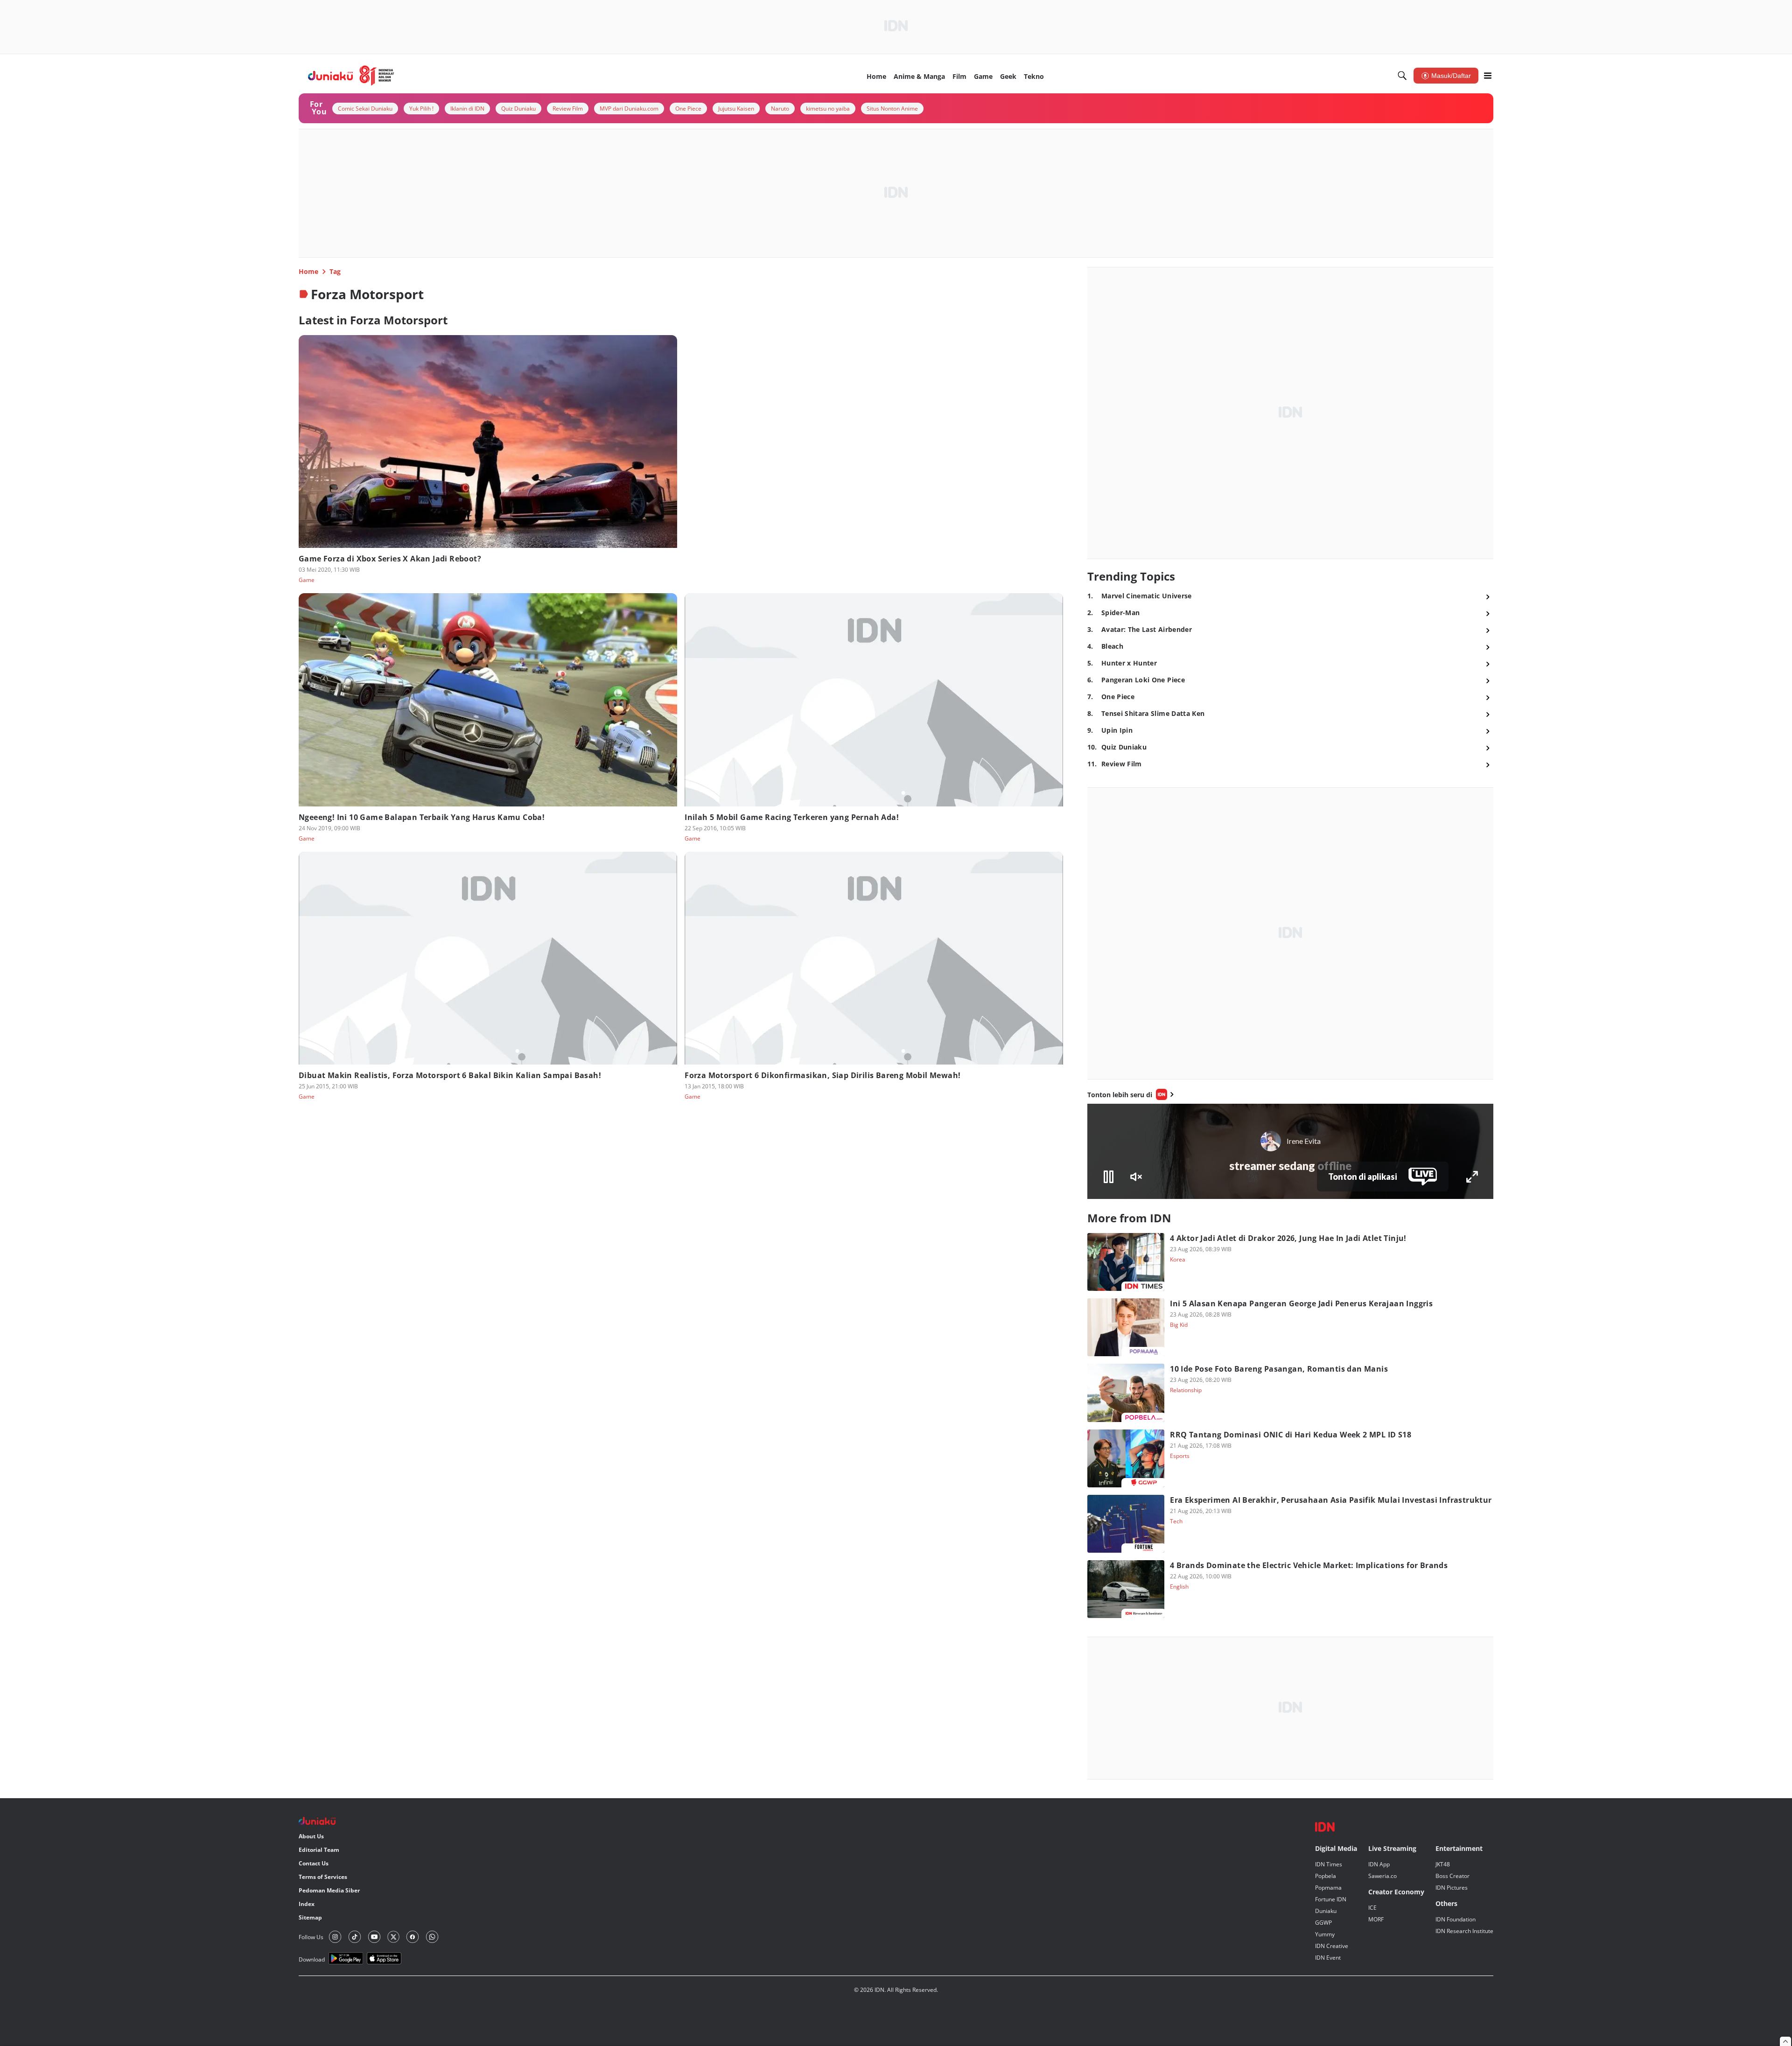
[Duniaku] (351, 76)
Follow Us (311, 1937)
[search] (1402, 76)
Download (312, 1959)
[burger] (1488, 76)
